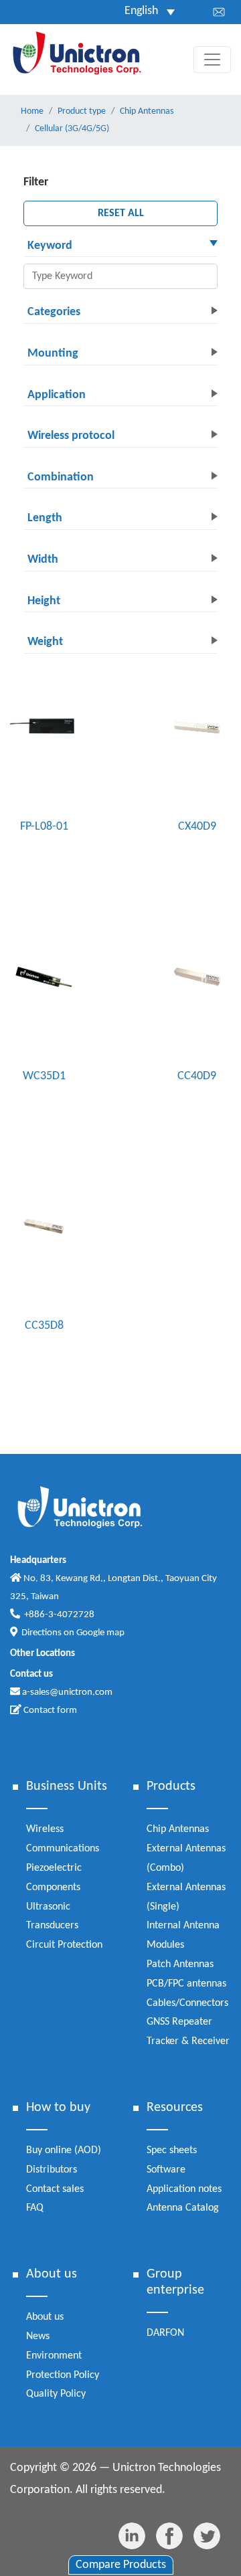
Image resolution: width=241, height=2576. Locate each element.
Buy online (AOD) (64, 2150)
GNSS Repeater (179, 2022)
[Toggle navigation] (212, 60)
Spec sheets (172, 2150)
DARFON (165, 2333)
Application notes (184, 2189)
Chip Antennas (178, 1829)
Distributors (52, 2170)
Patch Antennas (180, 1964)
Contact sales (55, 2189)
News (38, 2336)
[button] (120, 247)
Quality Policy (56, 2394)
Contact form (49, 1711)
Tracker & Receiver (188, 2041)
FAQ (35, 2208)
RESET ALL (121, 213)
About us (45, 2317)
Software (166, 2170)
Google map (100, 1633)
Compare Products (121, 2565)
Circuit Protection (64, 1945)
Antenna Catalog (183, 2208)
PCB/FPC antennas (186, 1984)
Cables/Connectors (187, 2003)
